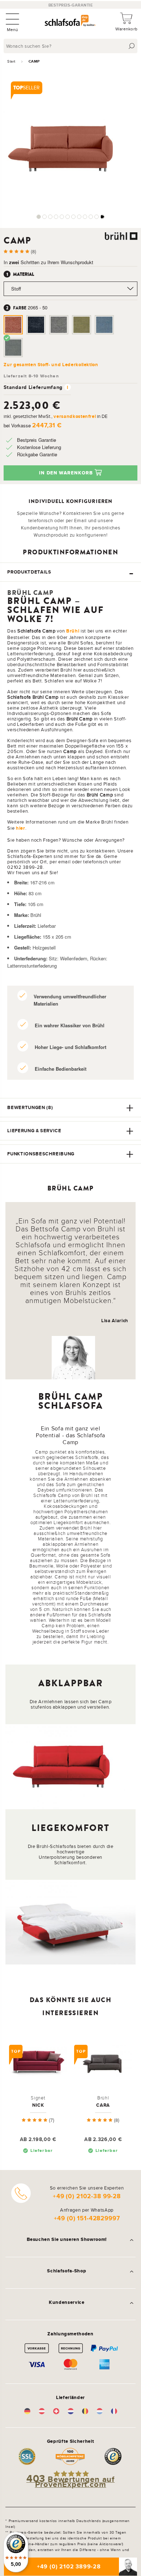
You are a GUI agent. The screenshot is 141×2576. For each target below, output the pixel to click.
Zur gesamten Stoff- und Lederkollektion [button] (51, 365)
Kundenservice (67, 2302)
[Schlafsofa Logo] (70, 22)
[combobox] (71, 46)
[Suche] (132, 46)
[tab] (70, 572)
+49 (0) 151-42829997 (87, 2218)
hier (21, 828)
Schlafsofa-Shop (67, 2271)
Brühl (73, 631)
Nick (38, 2105)
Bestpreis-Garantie (71, 5)
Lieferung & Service (34, 1131)
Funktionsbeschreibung (41, 1154)
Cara (103, 2105)
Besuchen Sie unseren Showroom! (67, 2239)
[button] (39, 217)
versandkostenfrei (75, 416)
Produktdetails (29, 572)
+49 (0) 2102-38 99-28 (87, 2196)
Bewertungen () (30, 1107)
